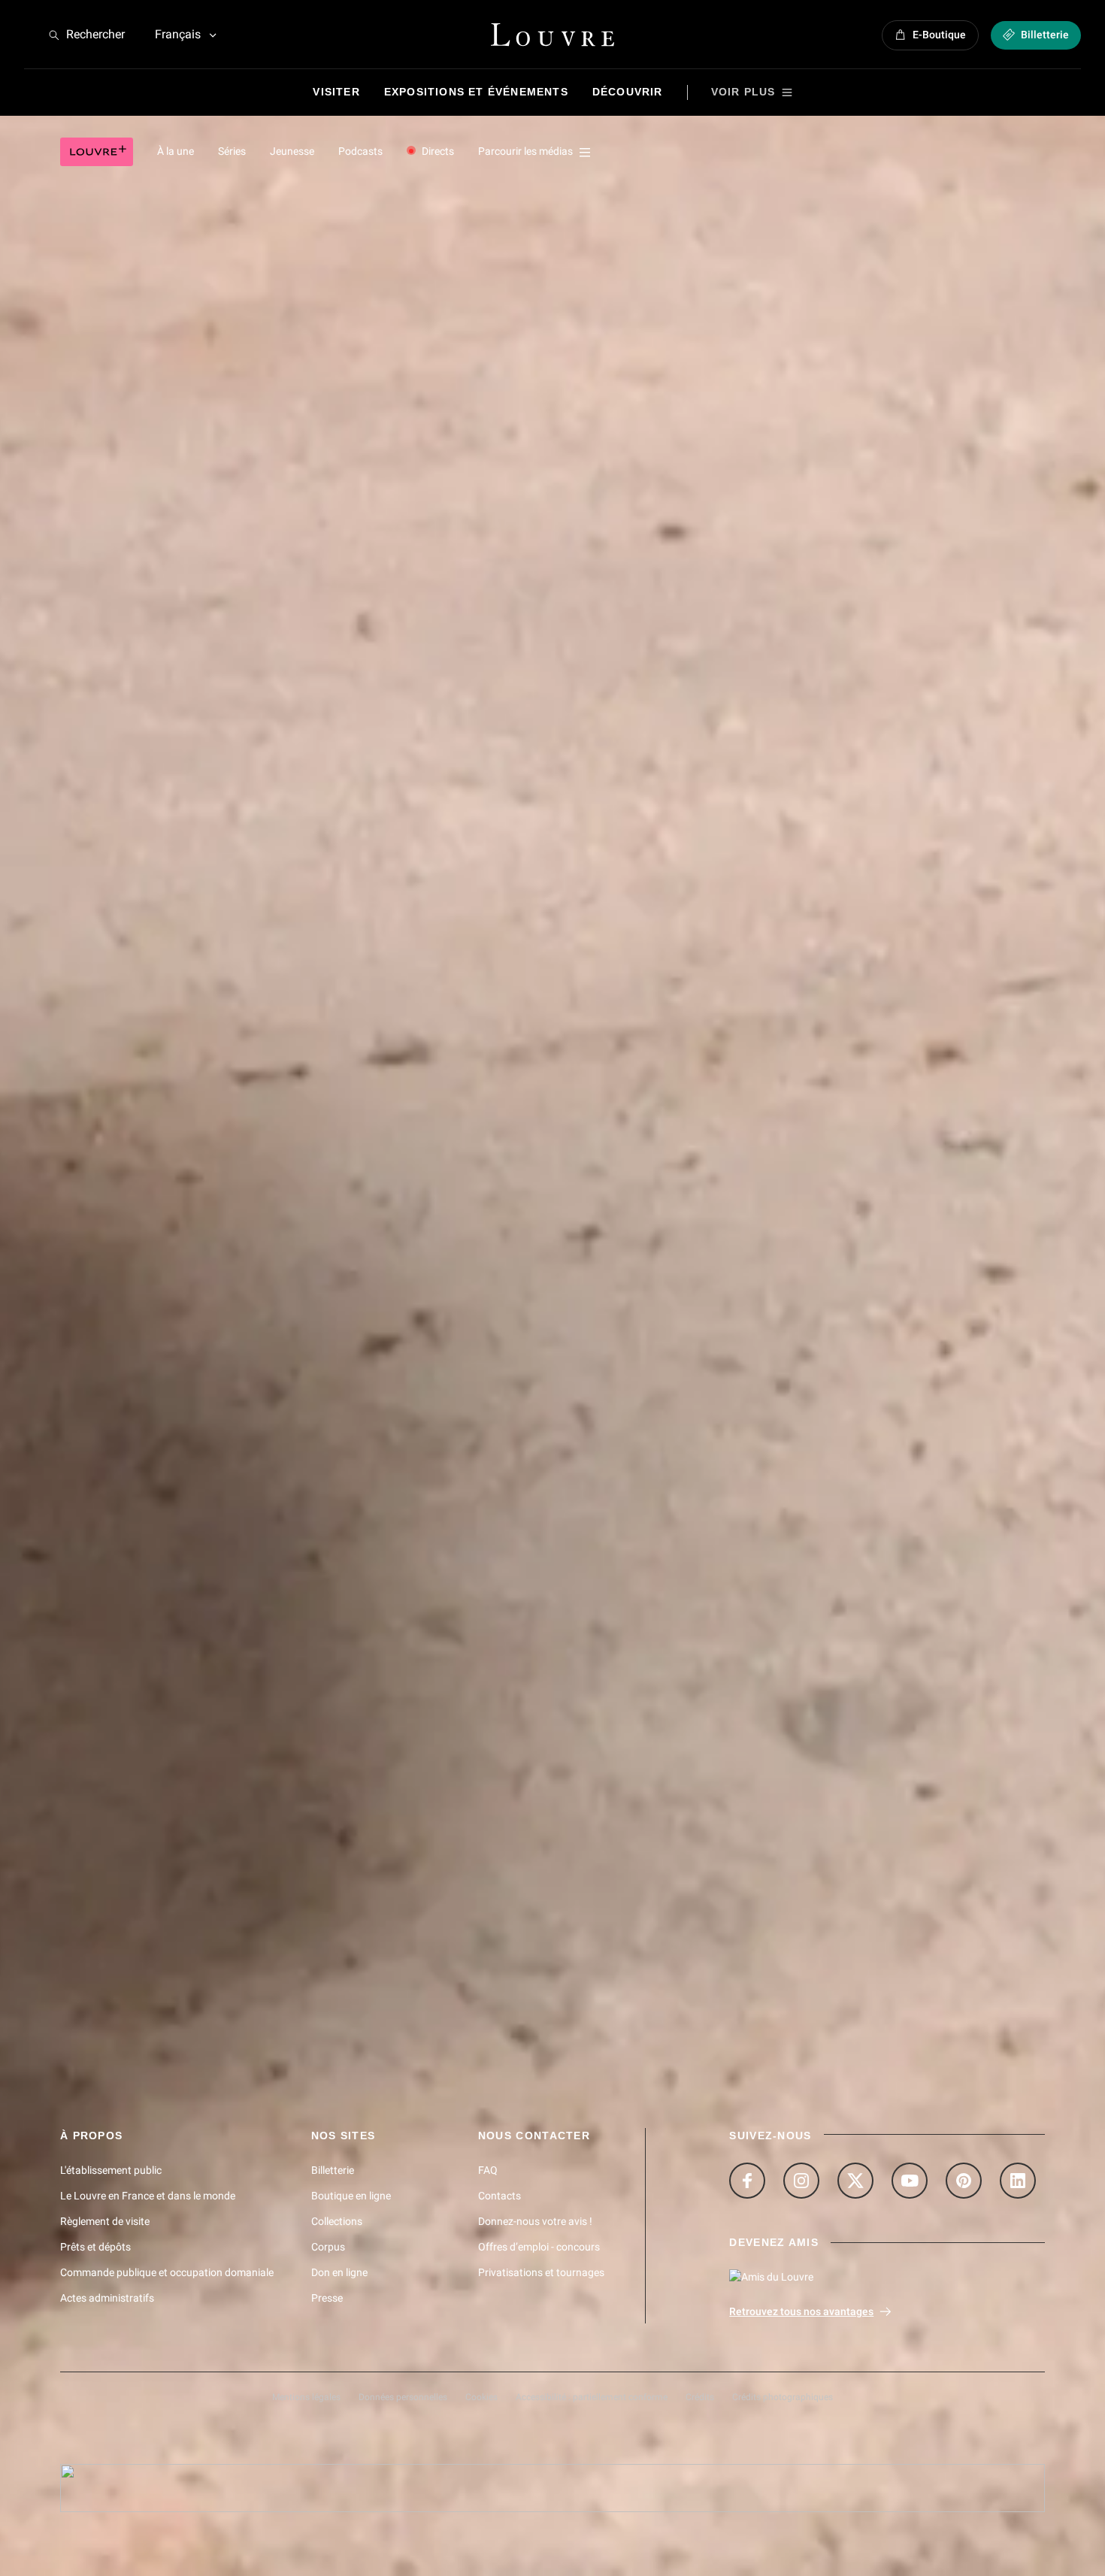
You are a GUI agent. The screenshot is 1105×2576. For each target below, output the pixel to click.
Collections (337, 2221)
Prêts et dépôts (95, 2247)
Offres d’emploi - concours (539, 2247)
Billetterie (333, 2170)
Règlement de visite (105, 2221)
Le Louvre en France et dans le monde (148, 2196)
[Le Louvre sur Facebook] (747, 2181)
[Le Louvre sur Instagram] (801, 2181)
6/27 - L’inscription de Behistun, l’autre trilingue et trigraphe (233, 388)
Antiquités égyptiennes (113, 1127)
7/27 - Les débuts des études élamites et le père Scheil (222, 451)
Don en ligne (339, 2272)
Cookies (481, 2397)
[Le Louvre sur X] (855, 2181)
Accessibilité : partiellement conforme (592, 2397)
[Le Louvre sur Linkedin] (1018, 2181)
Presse (327, 2298)
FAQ (488, 2170)
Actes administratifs (107, 2298)
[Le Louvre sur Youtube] (910, 2181)
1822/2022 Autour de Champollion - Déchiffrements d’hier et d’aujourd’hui (249, 904)
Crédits (700, 2397)
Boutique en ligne (351, 2196)
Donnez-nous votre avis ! (535, 2221)
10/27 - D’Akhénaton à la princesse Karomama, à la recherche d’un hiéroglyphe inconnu (298, 640)
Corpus (328, 2247)
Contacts (500, 2196)
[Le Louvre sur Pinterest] (964, 2181)
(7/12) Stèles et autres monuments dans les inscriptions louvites (234, 1918)
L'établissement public (111, 2170)
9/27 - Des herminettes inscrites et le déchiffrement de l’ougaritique (253, 577)
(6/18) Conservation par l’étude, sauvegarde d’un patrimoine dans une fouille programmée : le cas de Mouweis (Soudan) (385, 1847)
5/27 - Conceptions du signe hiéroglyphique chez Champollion (239, 325)
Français (178, 34)
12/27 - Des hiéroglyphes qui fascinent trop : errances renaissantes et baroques (281, 767)
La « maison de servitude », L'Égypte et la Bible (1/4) (201, 1704)
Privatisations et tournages (541, 2272)
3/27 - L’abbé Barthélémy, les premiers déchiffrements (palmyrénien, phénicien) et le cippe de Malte (329, 198)
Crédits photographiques (783, 2397)
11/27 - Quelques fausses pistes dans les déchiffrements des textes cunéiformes (284, 704)
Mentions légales (306, 2397)
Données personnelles (403, 2397)
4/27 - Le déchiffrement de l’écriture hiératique (203, 262)
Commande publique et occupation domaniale (167, 2272)
